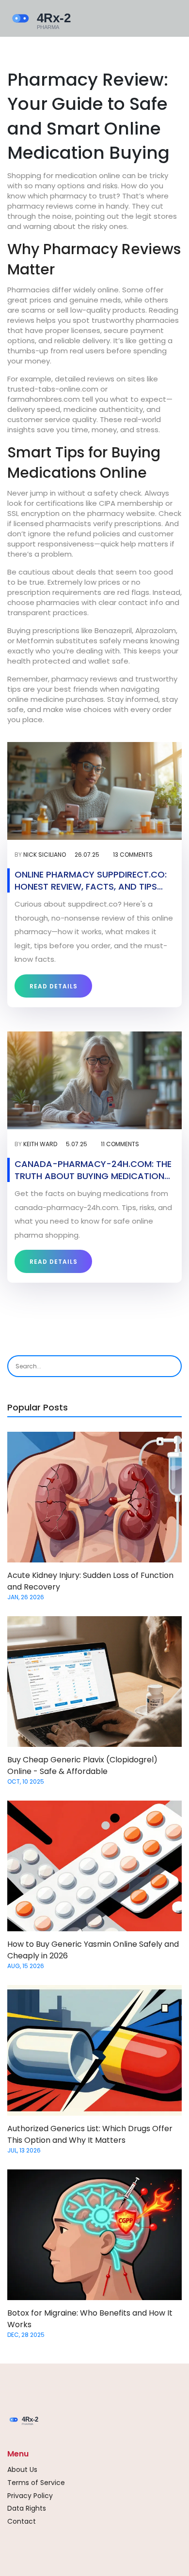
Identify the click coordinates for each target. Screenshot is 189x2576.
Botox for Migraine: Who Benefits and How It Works (90, 2319)
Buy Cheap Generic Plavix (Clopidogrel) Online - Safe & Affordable (82, 1765)
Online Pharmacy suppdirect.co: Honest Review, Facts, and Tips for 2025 (91, 880)
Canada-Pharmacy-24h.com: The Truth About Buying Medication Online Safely (93, 1170)
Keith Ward (40, 1144)
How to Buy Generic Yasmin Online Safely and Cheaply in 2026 (93, 1950)
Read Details (54, 986)
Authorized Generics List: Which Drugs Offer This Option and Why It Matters (90, 2134)
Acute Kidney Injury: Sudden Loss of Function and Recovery (90, 1581)
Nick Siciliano (45, 855)
